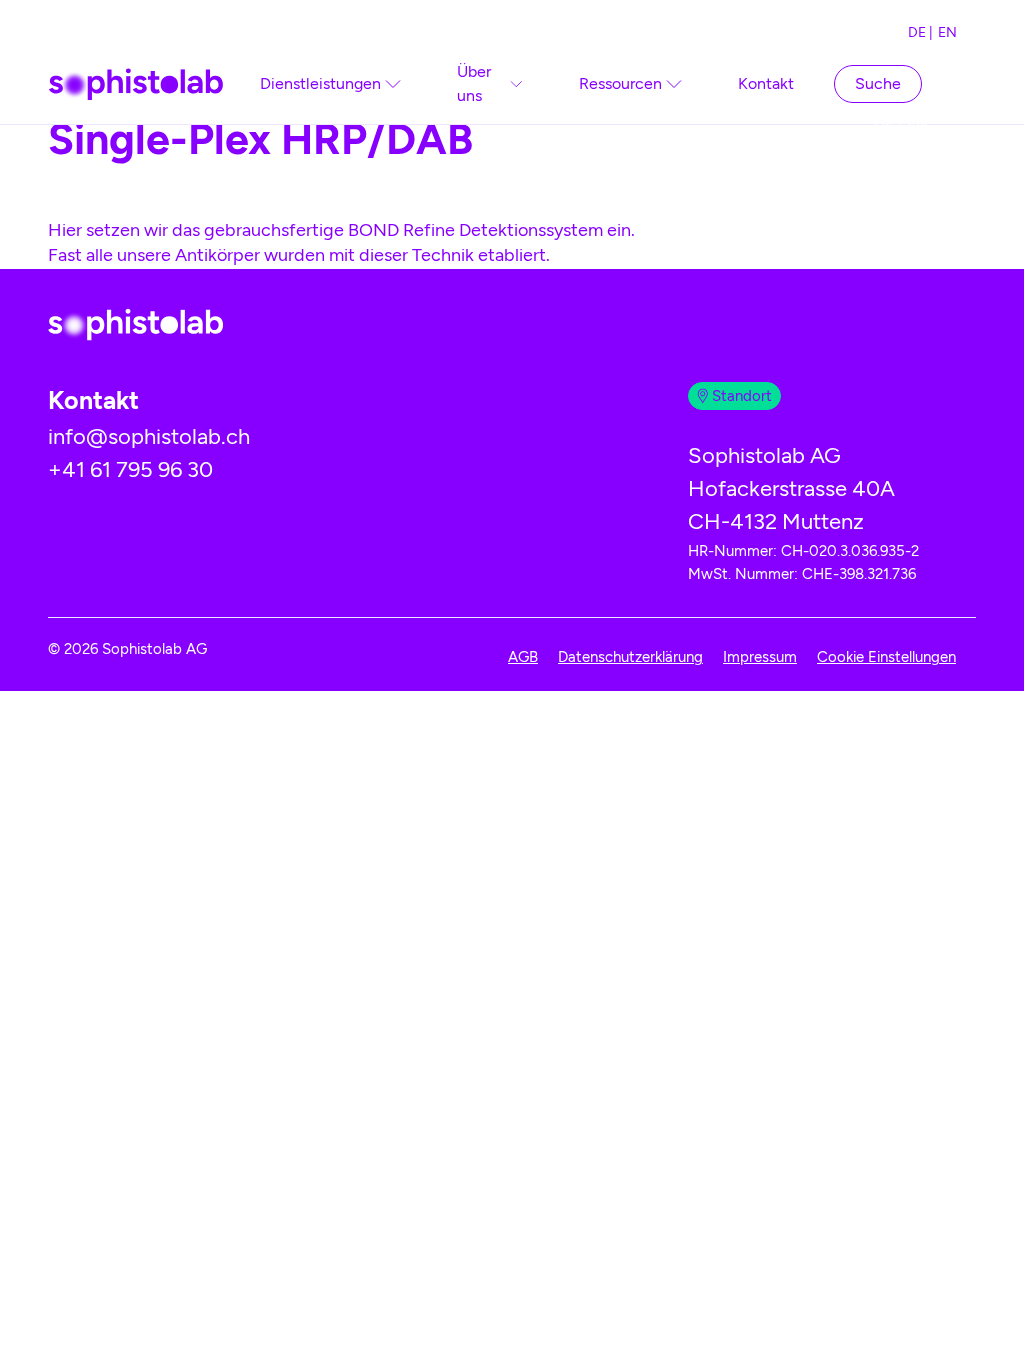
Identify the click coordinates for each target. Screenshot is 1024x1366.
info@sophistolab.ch (149, 436)
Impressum (760, 657)
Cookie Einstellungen (886, 657)
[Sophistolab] (136, 84)
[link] (330, 84)
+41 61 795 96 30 (130, 469)
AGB (523, 657)
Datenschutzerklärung (630, 657)
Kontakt (766, 83)
